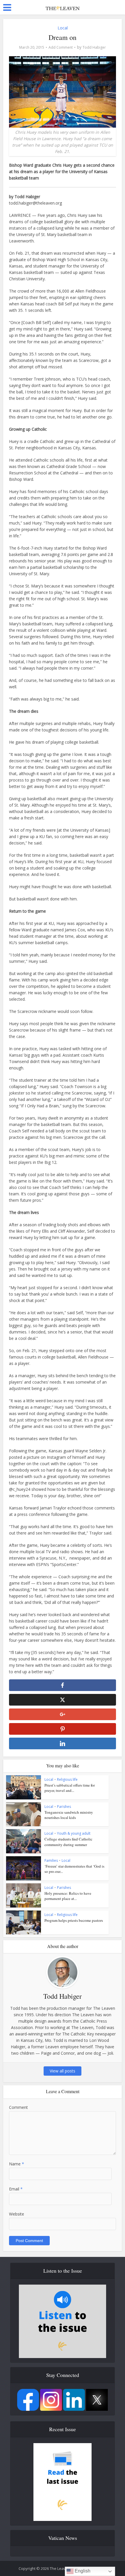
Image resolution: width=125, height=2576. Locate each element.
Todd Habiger (94, 47)
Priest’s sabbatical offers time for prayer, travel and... (70, 1788)
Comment (18, 2107)
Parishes (64, 1807)
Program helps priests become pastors (74, 1920)
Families (51, 1860)
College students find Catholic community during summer (68, 1842)
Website (17, 2214)
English (82, 2571)
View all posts (63, 2071)
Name (17, 2164)
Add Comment (61, 47)
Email (16, 2189)
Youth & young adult (74, 1833)
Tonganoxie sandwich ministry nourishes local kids (69, 1815)
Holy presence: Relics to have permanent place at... (68, 1896)
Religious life (67, 1779)
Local (63, 28)
